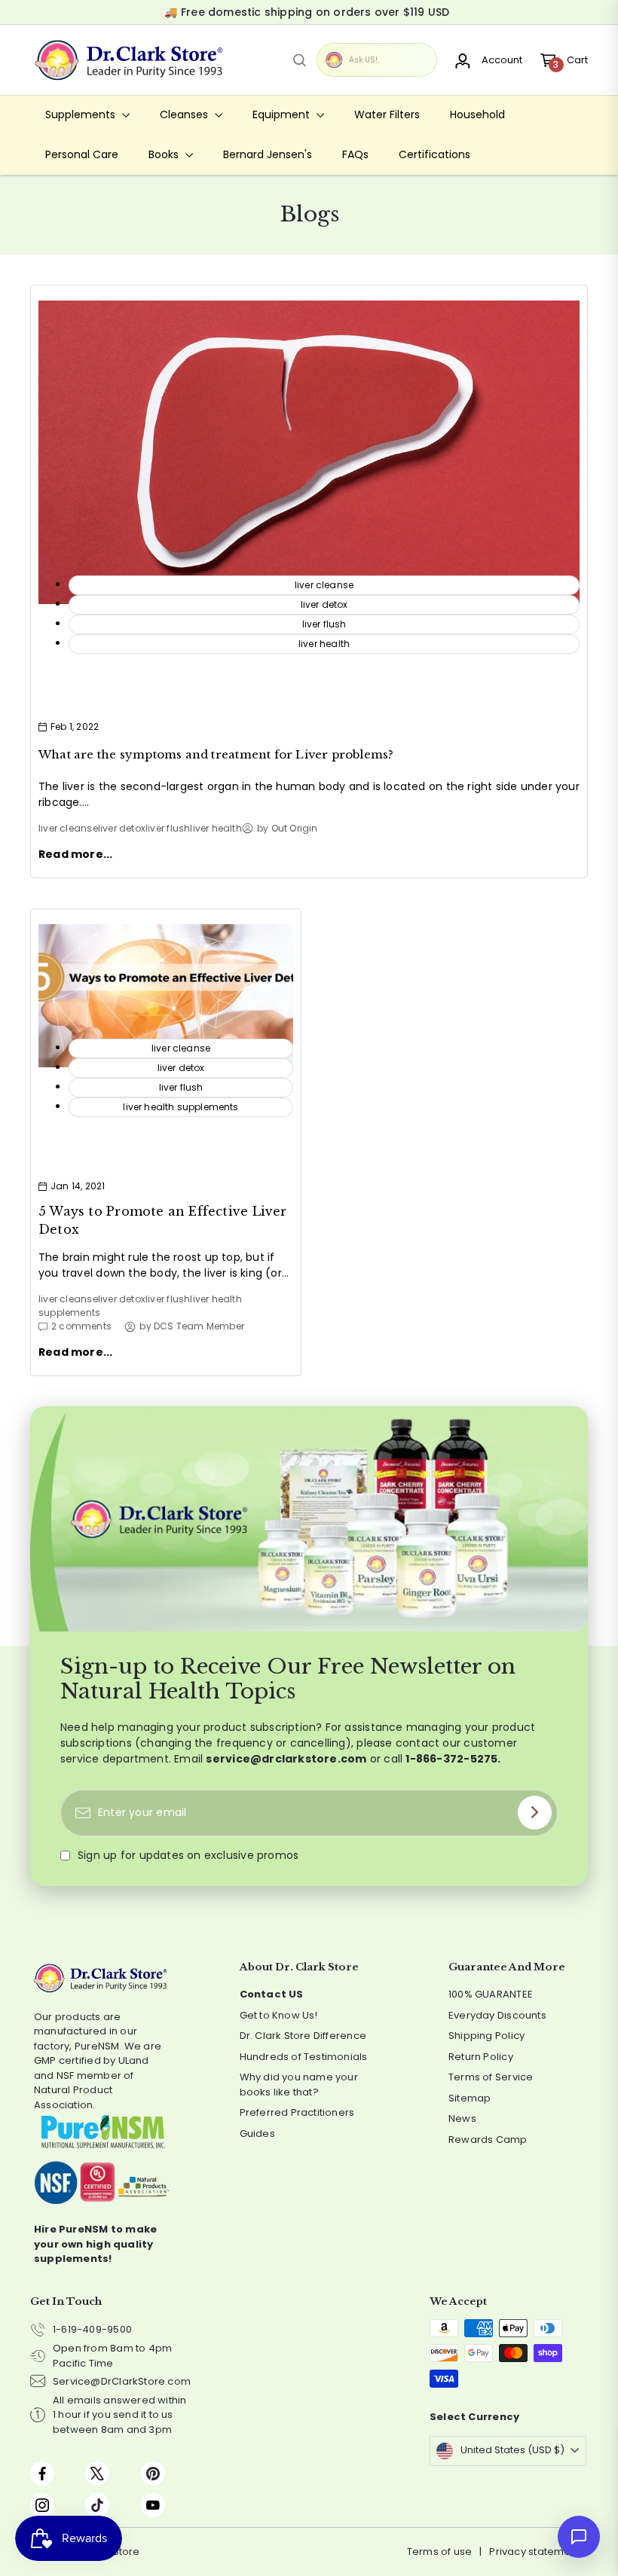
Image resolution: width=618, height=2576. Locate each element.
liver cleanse (68, 828)
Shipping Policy (486, 2036)
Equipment (283, 114)
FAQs (355, 154)
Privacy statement (535, 2552)
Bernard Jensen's (268, 154)
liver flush (168, 828)
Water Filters (387, 114)
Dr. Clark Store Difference (303, 2036)
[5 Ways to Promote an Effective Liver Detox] (166, 996)
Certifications (434, 154)
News (462, 2118)
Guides (257, 2133)
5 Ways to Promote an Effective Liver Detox (163, 1220)
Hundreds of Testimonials (304, 2057)
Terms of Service (491, 2077)
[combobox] (300, 60)
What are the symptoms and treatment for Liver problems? (216, 754)
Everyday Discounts (497, 2015)
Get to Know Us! (279, 2015)
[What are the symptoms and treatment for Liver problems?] (309, 453)
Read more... (76, 854)
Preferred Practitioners (297, 2112)
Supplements (82, 114)
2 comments (81, 1326)
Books (165, 154)
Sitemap (470, 2098)
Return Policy (481, 2057)
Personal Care (82, 154)
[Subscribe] (535, 1813)
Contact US (272, 1994)
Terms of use (440, 2552)
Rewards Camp (488, 2140)
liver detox (122, 828)
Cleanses (185, 114)
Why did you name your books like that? (299, 2085)
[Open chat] (579, 2537)
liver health (216, 828)
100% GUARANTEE (491, 1994)
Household (477, 114)
